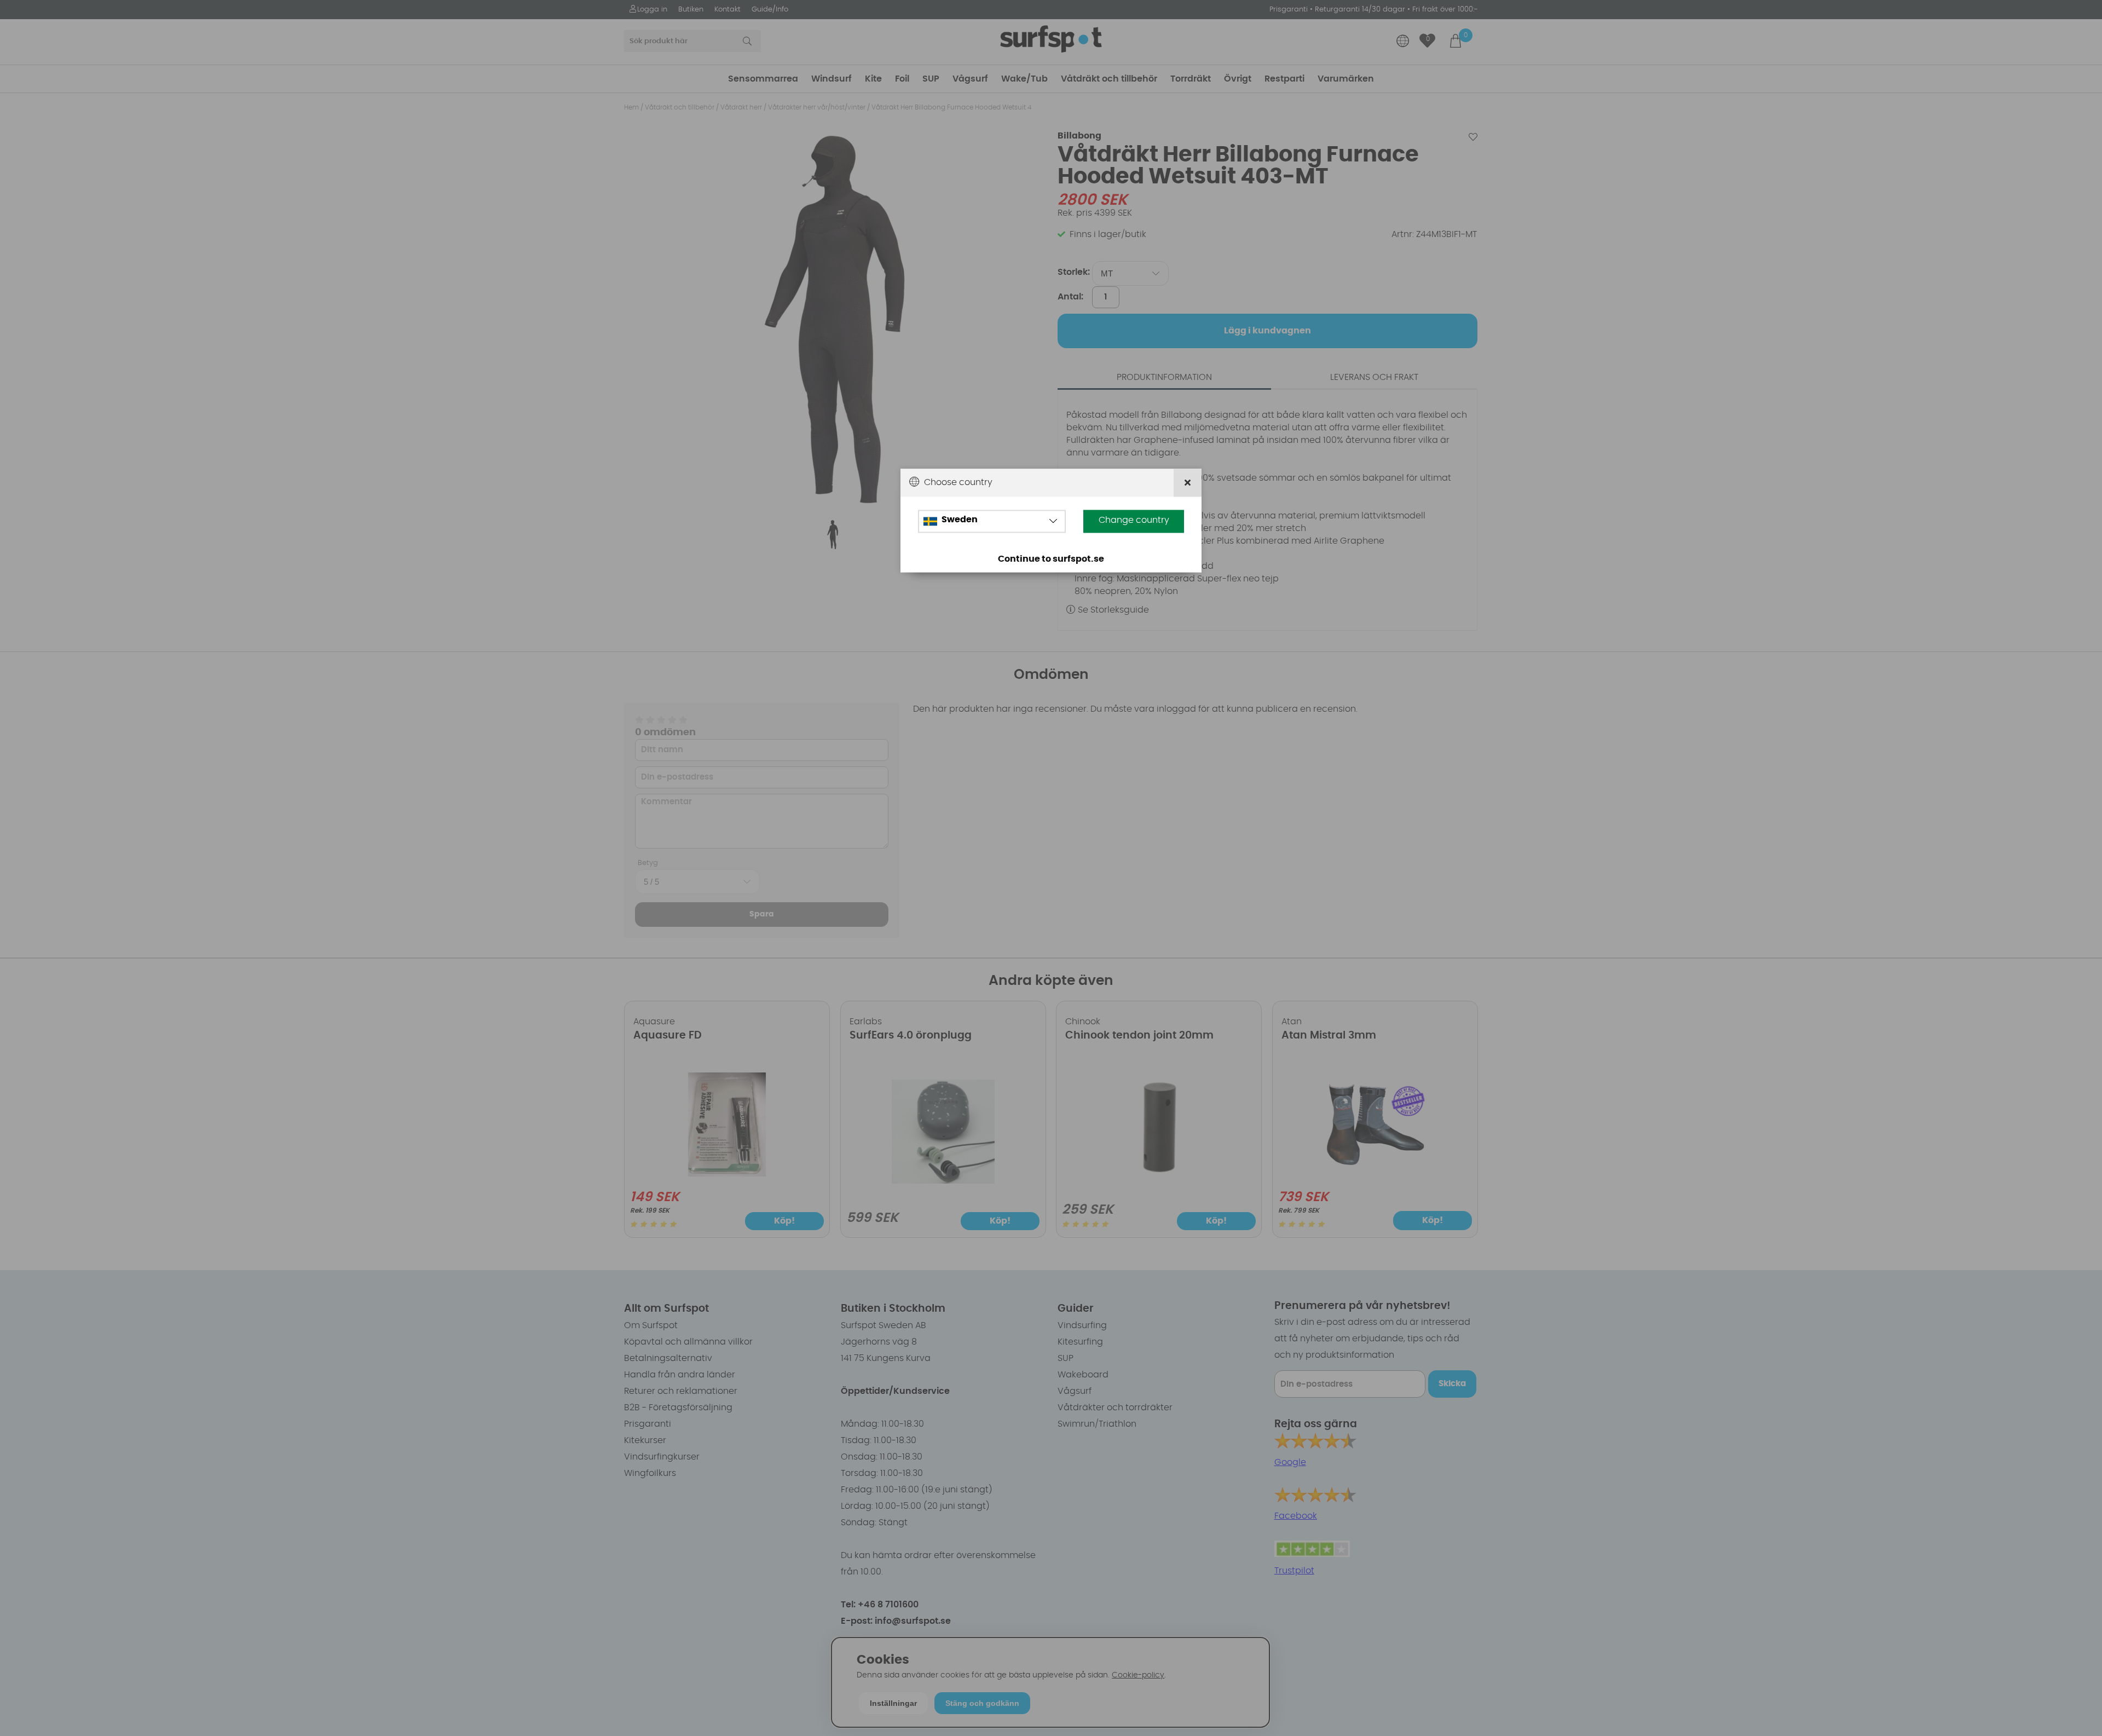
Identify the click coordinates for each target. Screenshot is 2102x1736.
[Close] (1188, 483)
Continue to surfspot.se (1051, 560)
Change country (1134, 521)
